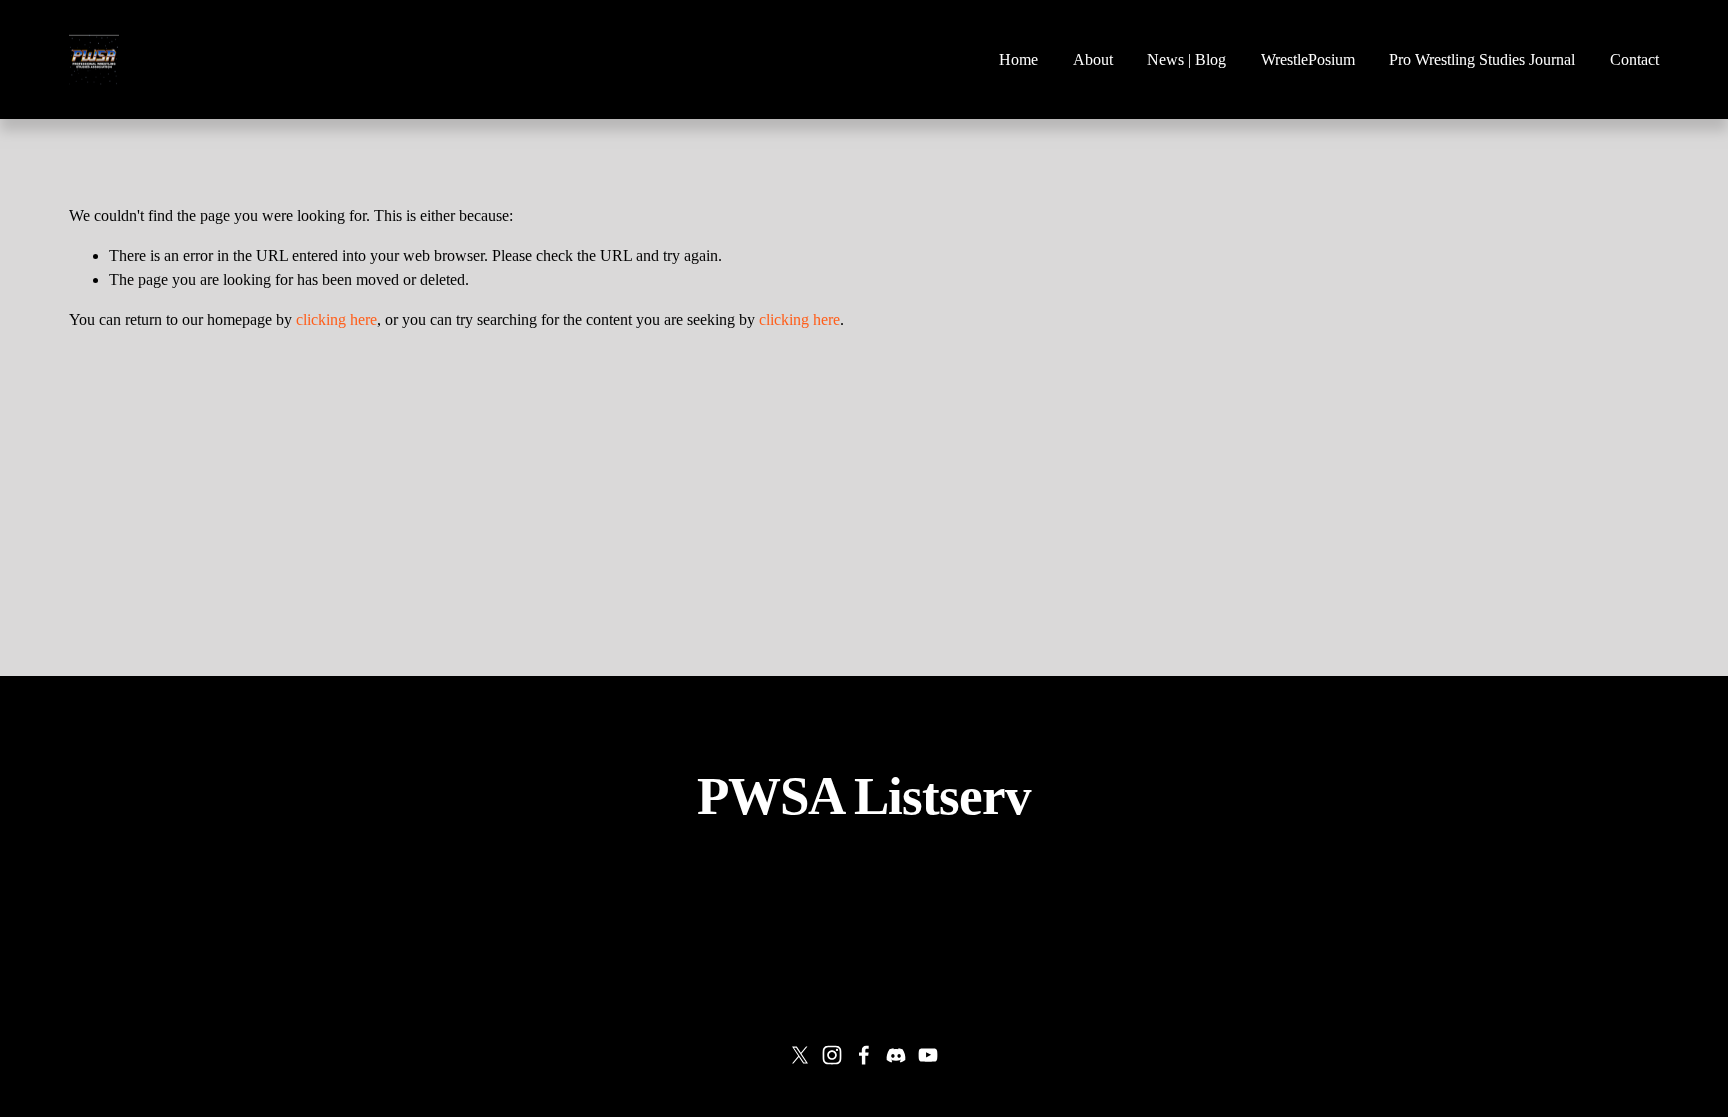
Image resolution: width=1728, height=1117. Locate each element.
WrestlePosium (1308, 59)
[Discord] (896, 1055)
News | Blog (1186, 59)
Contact (1634, 59)
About (1093, 59)
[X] (800, 1055)
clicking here (336, 319)
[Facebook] (864, 1055)
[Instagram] (832, 1055)
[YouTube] (928, 1055)
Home (1018, 59)
